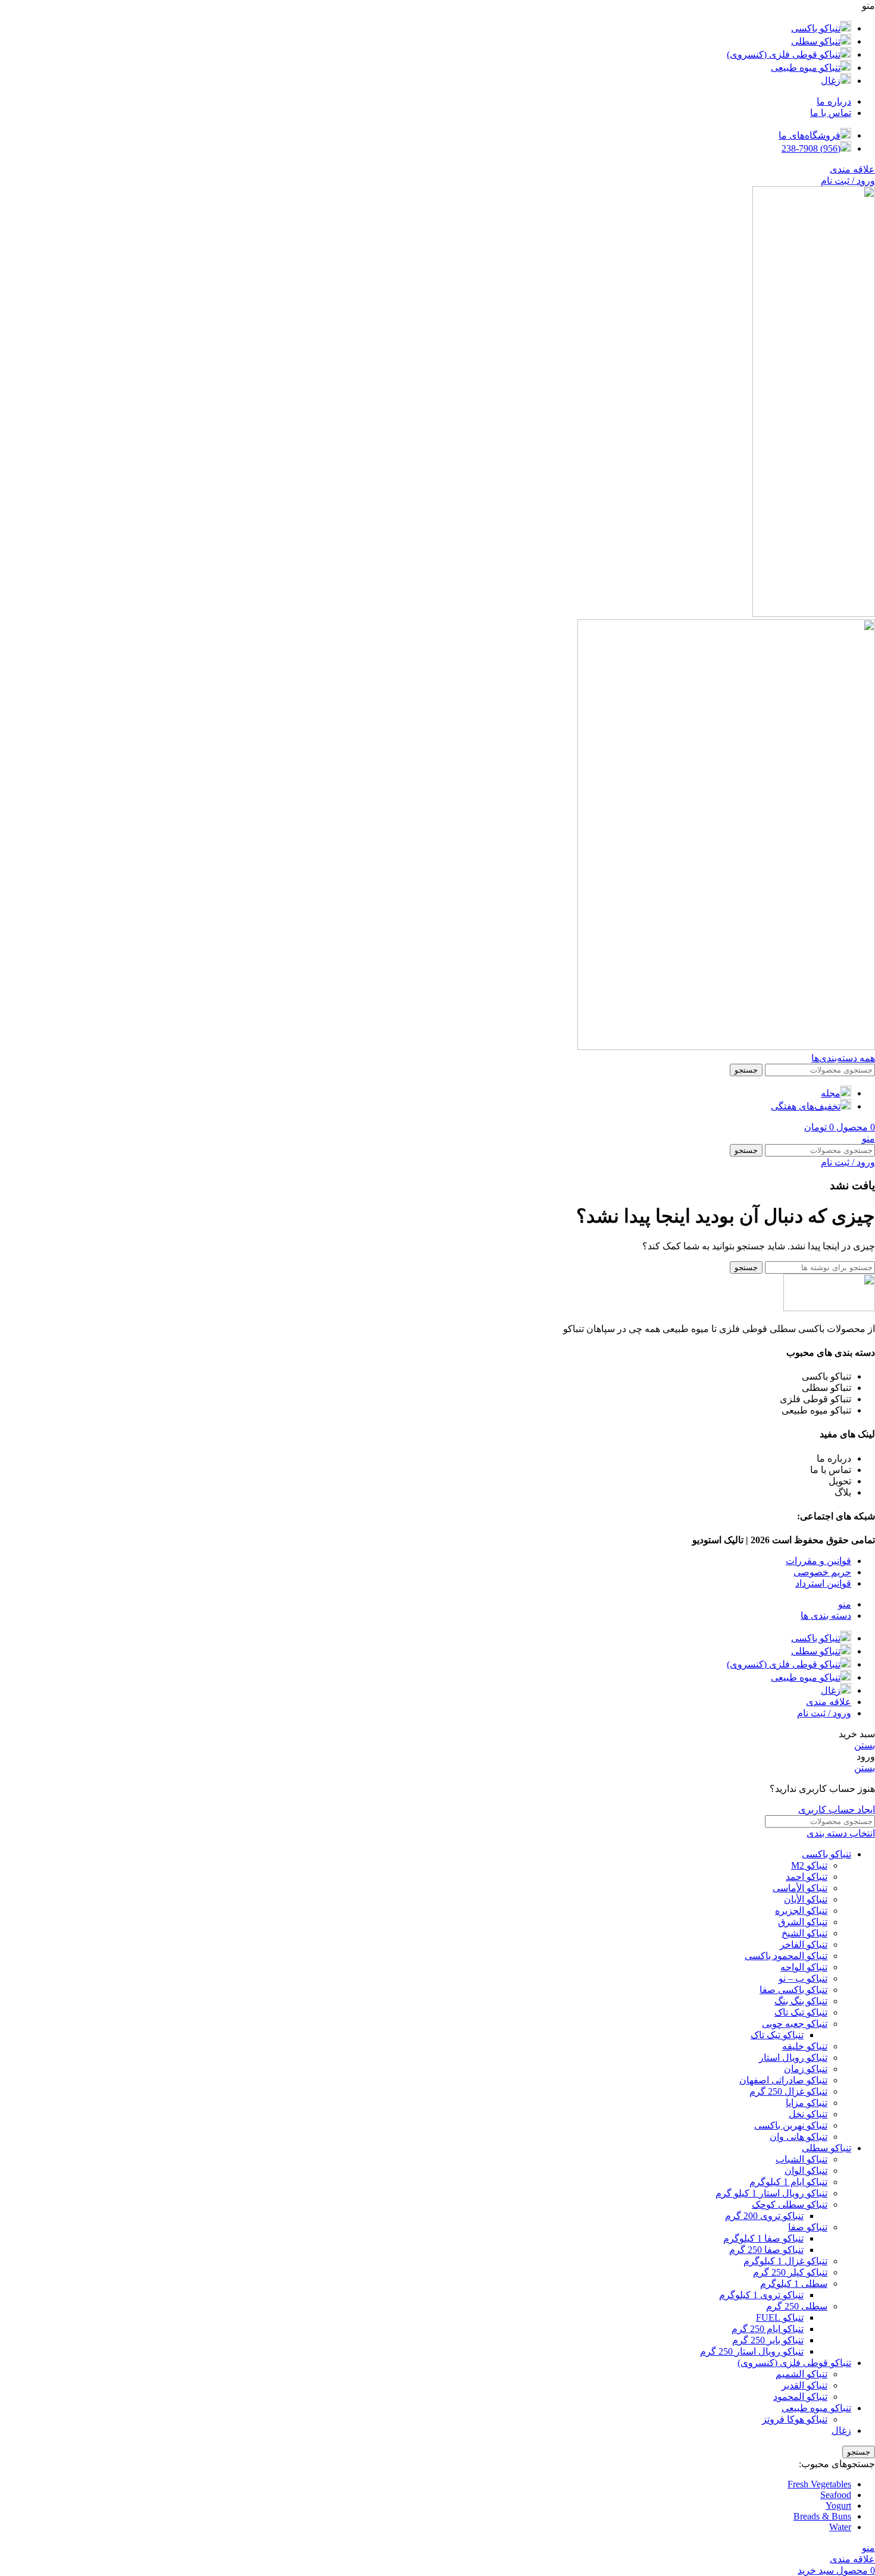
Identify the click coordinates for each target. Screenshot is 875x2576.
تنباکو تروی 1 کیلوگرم (761, 2295)
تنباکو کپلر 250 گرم (790, 2272)
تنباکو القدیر (804, 2385)
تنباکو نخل (808, 2114)
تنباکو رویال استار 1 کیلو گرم (771, 2193)
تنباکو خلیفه (805, 2046)
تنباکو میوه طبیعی (816, 2408)
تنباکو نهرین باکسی (791, 2125)
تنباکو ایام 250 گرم (768, 2329)
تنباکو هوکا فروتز (795, 2419)
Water (840, 2527)
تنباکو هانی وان (799, 2137)
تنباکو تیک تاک (801, 2012)
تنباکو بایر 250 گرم (768, 2340)
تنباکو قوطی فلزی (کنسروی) (794, 2363)
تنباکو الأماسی (800, 1888)
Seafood (836, 2495)
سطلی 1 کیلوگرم (794, 2284)
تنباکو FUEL (780, 2318)
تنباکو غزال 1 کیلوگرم (785, 2261)
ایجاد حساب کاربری (837, 1809)
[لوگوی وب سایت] (814, 614)
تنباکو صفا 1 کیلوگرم (763, 2238)
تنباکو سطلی (826, 2148)
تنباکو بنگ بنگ (801, 2001)
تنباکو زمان (806, 2069)
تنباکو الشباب (801, 2159)
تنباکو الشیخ (804, 1933)
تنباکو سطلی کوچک (790, 2204)
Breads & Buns (822, 2516)
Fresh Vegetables (819, 2484)
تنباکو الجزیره (801, 1911)
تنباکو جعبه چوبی (795, 2024)
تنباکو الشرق (803, 1922)
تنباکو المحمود (800, 2397)
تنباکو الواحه (804, 1967)
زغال (841, 2431)
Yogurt (838, 2506)
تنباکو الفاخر (804, 1944)
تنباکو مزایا (807, 2103)
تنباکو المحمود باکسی (786, 1956)
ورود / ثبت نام (824, 1713)
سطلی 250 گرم (797, 2306)
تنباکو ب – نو (803, 1978)
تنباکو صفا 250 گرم (766, 2250)
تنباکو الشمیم (801, 2374)
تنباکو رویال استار (793, 2058)
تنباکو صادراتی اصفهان (783, 2080)
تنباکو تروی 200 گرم (764, 2216)
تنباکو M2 (809, 1865)
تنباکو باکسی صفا (793, 1990)
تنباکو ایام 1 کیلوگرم (788, 2182)
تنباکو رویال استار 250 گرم (752, 2351)
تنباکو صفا (808, 2227)
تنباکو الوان (806, 2171)
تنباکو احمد (807, 1877)
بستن (865, 1745)
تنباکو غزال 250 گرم (788, 2091)
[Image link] (829, 1308)
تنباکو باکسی (826, 1854)
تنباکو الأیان (806, 1899)
